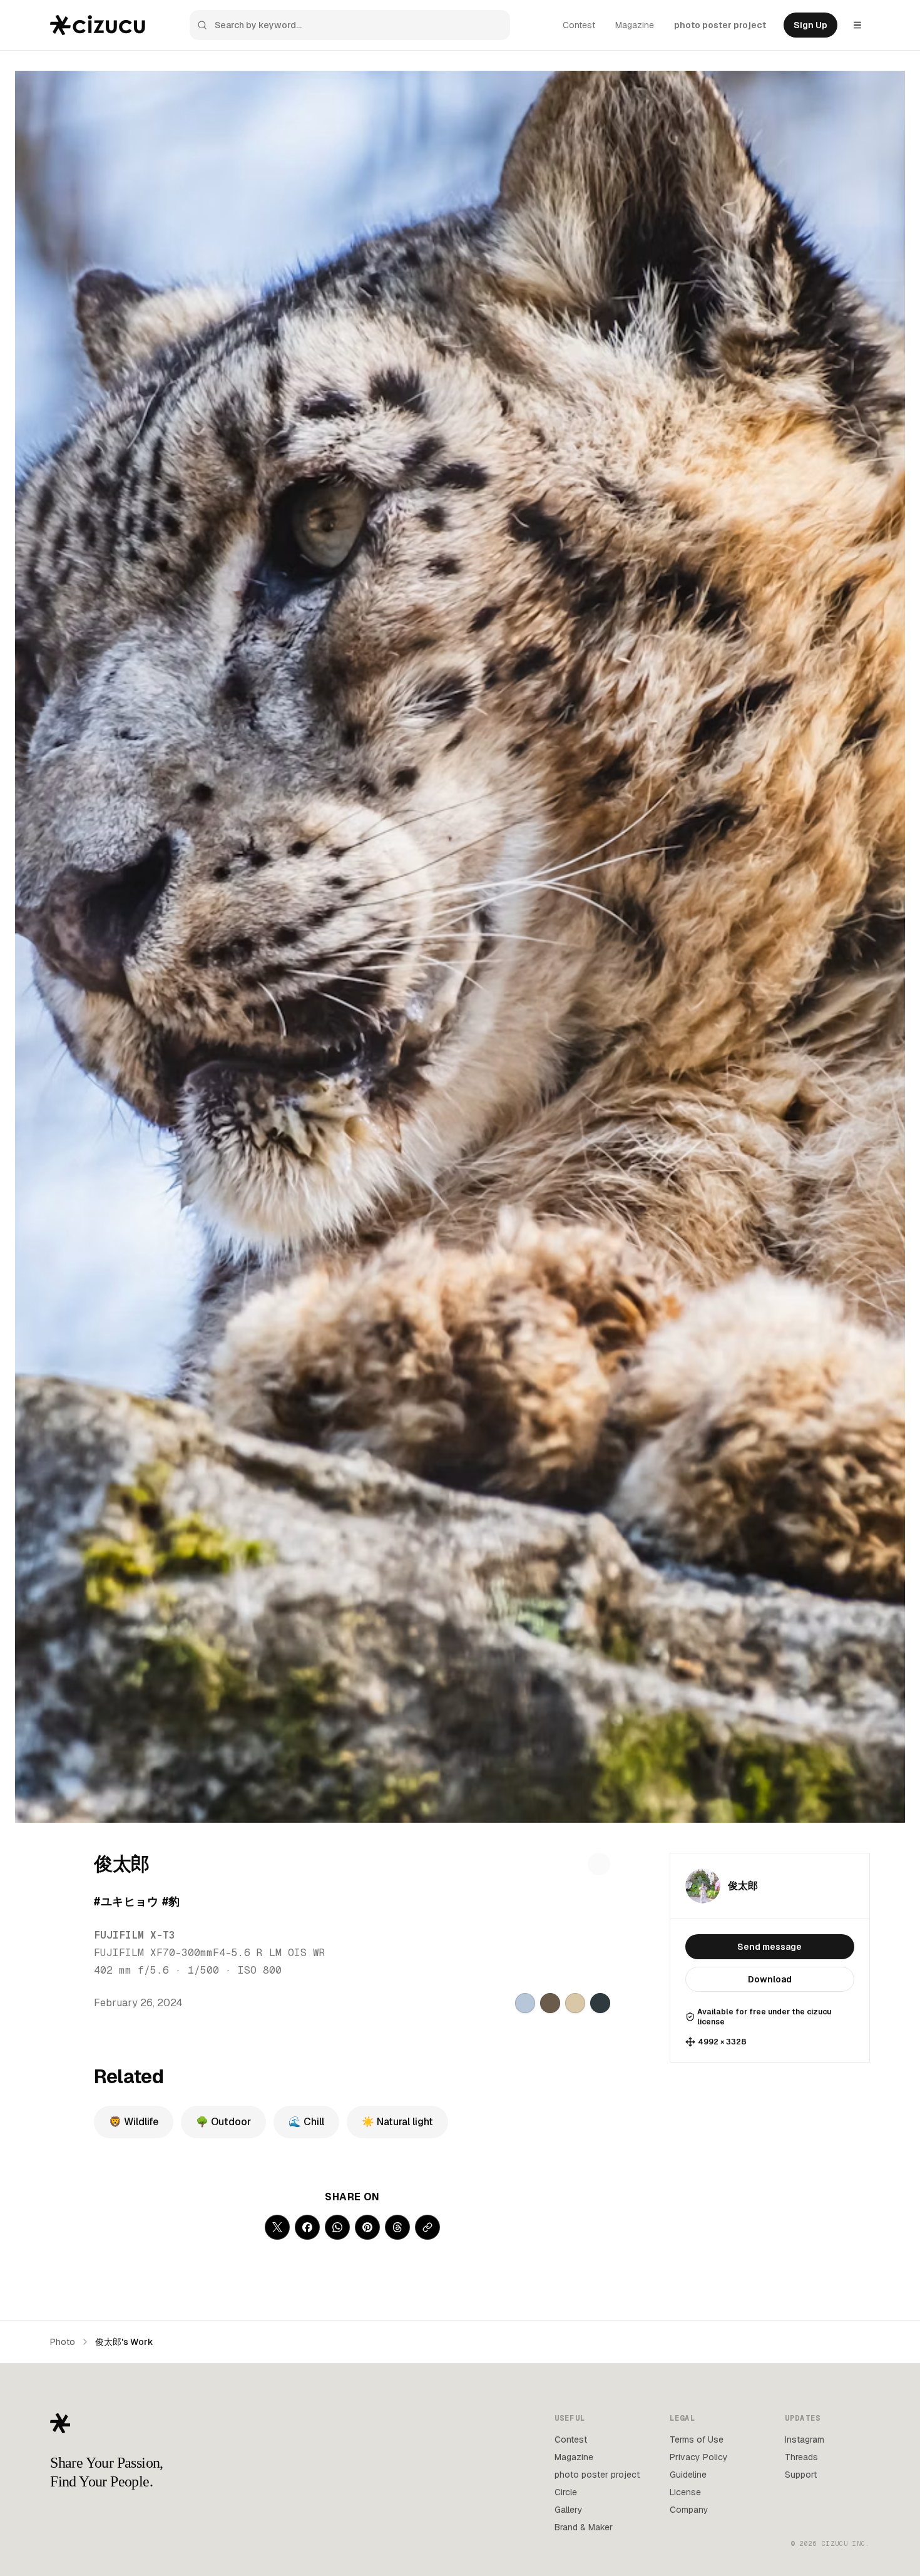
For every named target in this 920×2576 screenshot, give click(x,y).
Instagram (805, 2439)
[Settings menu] (857, 25)
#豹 (171, 1901)
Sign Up (810, 25)
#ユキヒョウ (126, 1901)
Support (801, 2475)
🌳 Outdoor (223, 2122)
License (685, 2492)
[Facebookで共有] (307, 2227)
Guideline (688, 2475)
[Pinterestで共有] (367, 2227)
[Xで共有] (277, 2227)
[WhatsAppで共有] (337, 2227)
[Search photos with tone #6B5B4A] (550, 2003)
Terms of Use (697, 2439)
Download (770, 1979)
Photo (63, 2342)
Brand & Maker (584, 2527)
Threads (801, 2457)
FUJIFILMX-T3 (135, 1935)
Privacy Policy (699, 2457)
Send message (769, 1947)
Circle (566, 2492)
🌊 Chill (306, 2122)
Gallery (569, 2510)
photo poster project (720, 25)
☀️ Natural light (397, 2122)
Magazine (635, 25)
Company (689, 2510)
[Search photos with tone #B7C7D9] (525, 2003)
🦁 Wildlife (134, 2122)
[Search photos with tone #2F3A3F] (600, 2003)
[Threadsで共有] (397, 2227)
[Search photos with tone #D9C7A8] (575, 2003)
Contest (579, 25)
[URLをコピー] (427, 2227)
